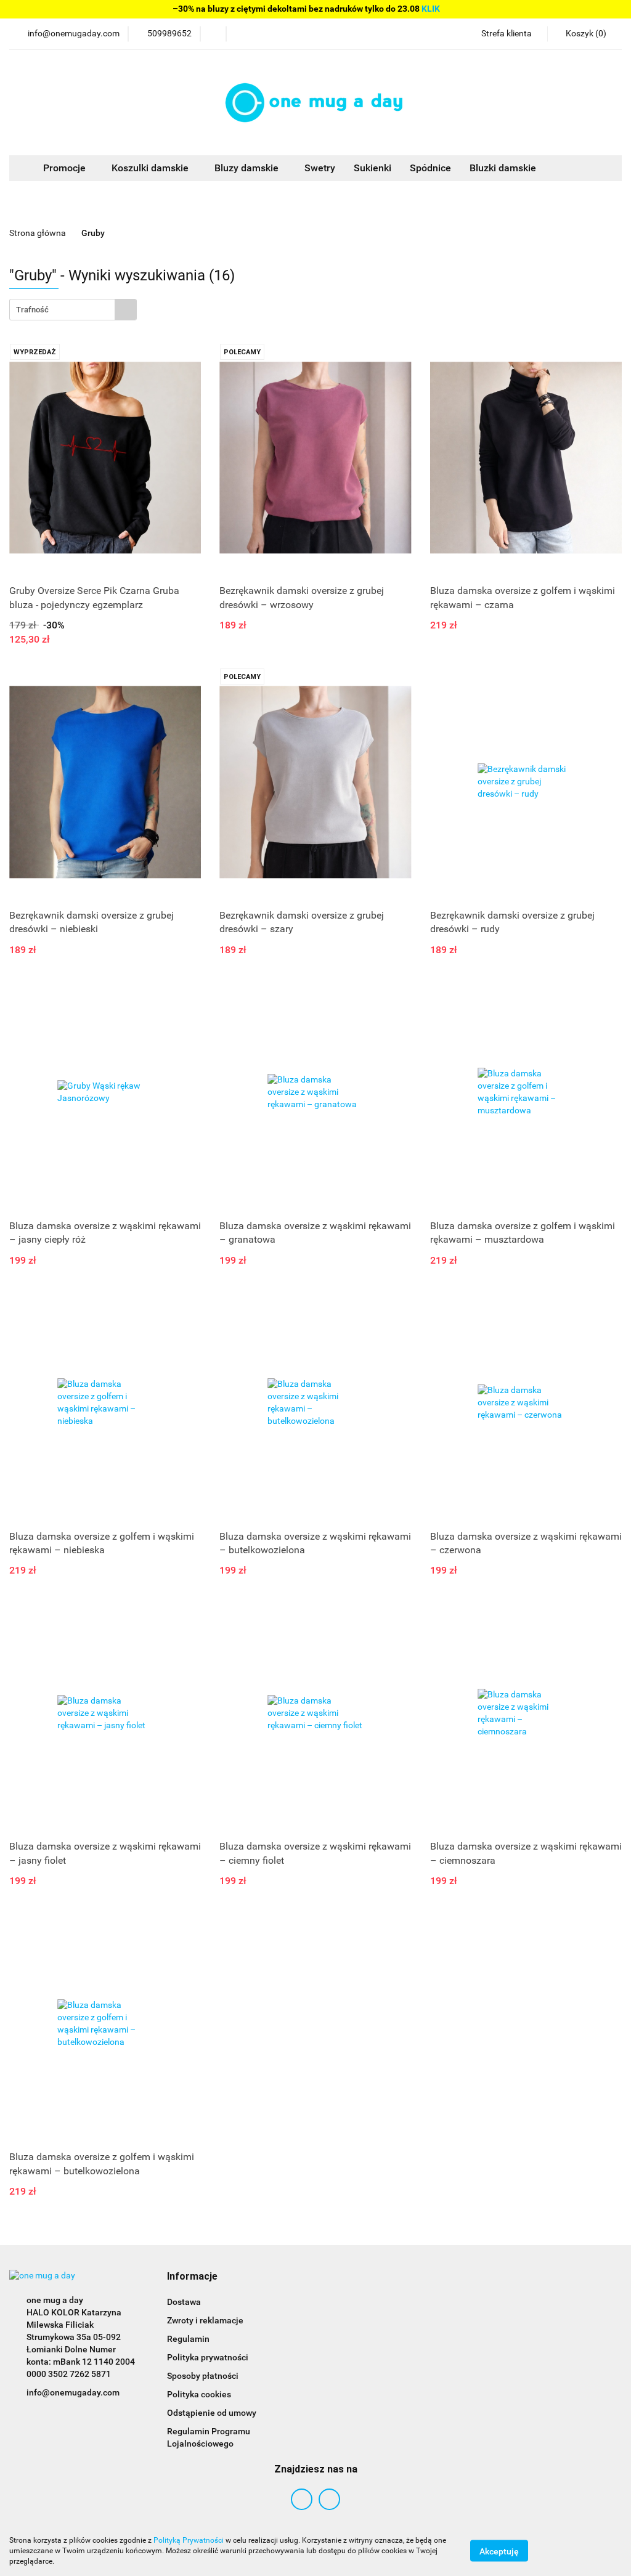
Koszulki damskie (151, 168)
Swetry (320, 168)
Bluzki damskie (503, 168)
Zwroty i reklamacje (205, 2320)
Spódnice (430, 168)
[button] (192, 2277)
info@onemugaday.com (73, 2392)
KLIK (431, 9)
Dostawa (184, 2302)
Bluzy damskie (248, 168)
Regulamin (188, 2339)
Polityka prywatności (208, 2357)
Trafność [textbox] (32, 310)
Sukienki (372, 168)
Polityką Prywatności (189, 2540)
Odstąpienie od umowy (212, 2413)
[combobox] (73, 310)
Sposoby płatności (203, 2376)
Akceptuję (499, 2551)
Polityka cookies (199, 2394)
